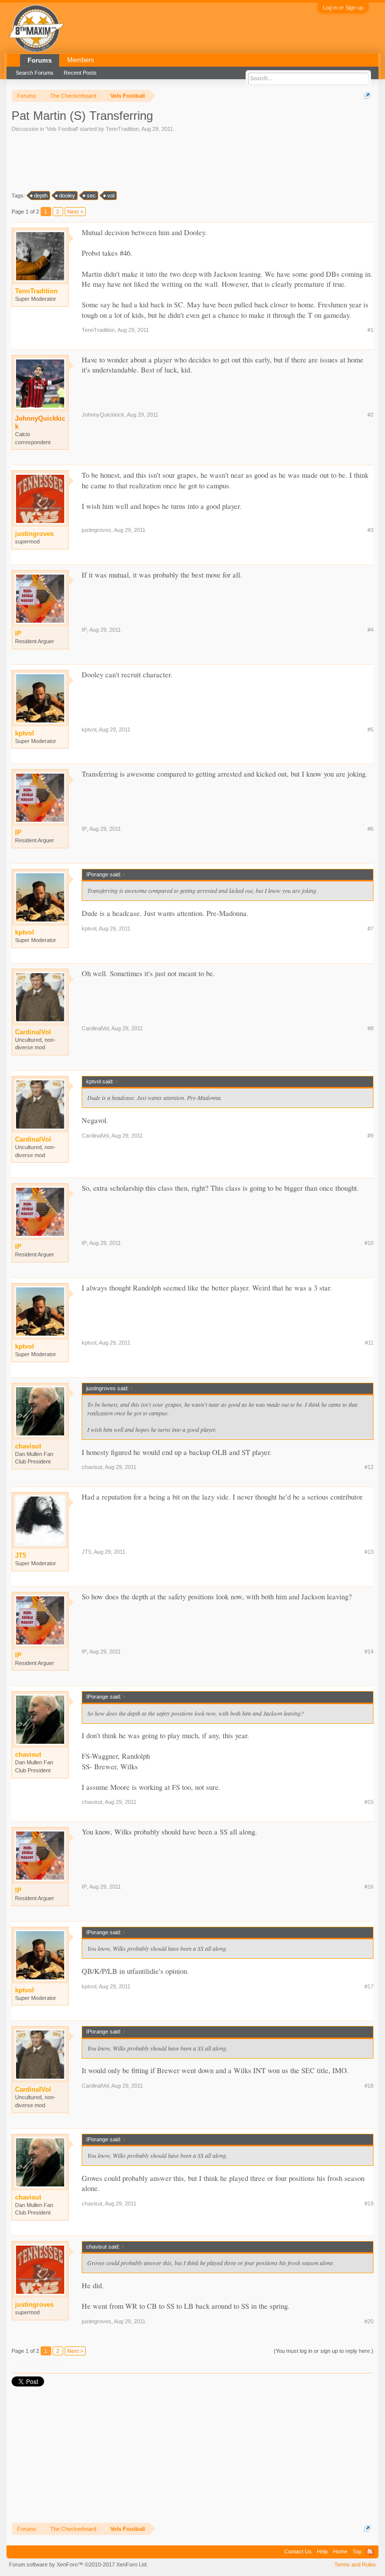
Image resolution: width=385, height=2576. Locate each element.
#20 (369, 2321)
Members (81, 60)
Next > (75, 212)
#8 (370, 1028)
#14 (369, 1651)
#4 (370, 630)
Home (340, 2551)
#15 (369, 1802)
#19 (369, 2203)
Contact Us (298, 2551)
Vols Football (62, 129)
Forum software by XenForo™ (78, 2564)
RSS (370, 2551)
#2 (370, 415)
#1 (370, 330)
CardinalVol (95, 1028)
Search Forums (35, 73)
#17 (369, 1986)
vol (111, 196)
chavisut (92, 1467)
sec (91, 196)
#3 (370, 530)
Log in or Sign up (343, 8)
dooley (67, 196)
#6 (370, 829)
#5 (370, 729)
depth (41, 196)
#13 (369, 1552)
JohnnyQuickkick (40, 422)
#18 (369, 2086)
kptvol (89, 729)
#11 (369, 1343)
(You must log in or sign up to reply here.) (324, 2351)
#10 (369, 1243)
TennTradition (122, 129)
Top (357, 2551)
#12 (369, 1467)
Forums (40, 60)
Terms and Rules (355, 2564)
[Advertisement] (99, 161)
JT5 (86, 1552)
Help (322, 2551)
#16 (369, 1887)
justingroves (97, 530)
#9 (370, 1136)
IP (84, 630)
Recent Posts (80, 73)
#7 (370, 929)
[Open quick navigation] (367, 96)
